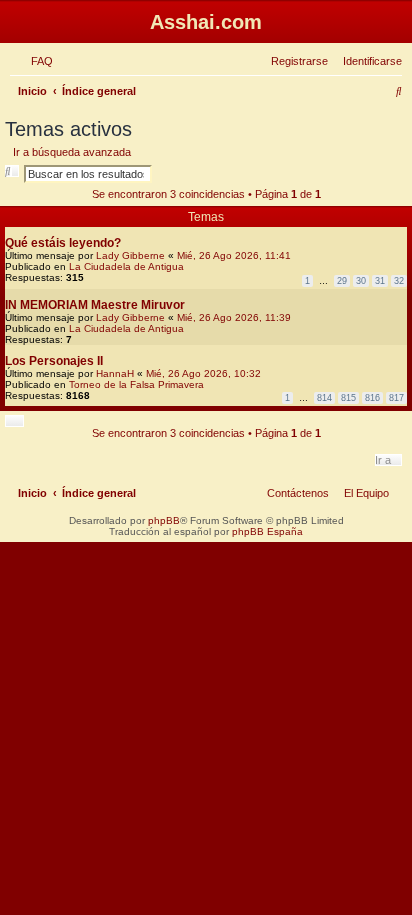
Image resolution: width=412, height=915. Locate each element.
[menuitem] (38, 61)
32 (399, 281)
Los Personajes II (54, 361)
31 (380, 281)
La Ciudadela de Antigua (126, 266)
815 (348, 398)
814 (324, 398)
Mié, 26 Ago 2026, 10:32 (203, 373)
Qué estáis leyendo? (63, 243)
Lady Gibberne (130, 255)
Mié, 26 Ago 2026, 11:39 (234, 317)
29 (342, 281)
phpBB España (267, 531)
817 (396, 398)
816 (372, 398)
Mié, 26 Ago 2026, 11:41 (234, 255)
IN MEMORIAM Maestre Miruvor (95, 305)
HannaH (115, 373)
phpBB (164, 520)
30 (361, 281)
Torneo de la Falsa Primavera (136, 384)
